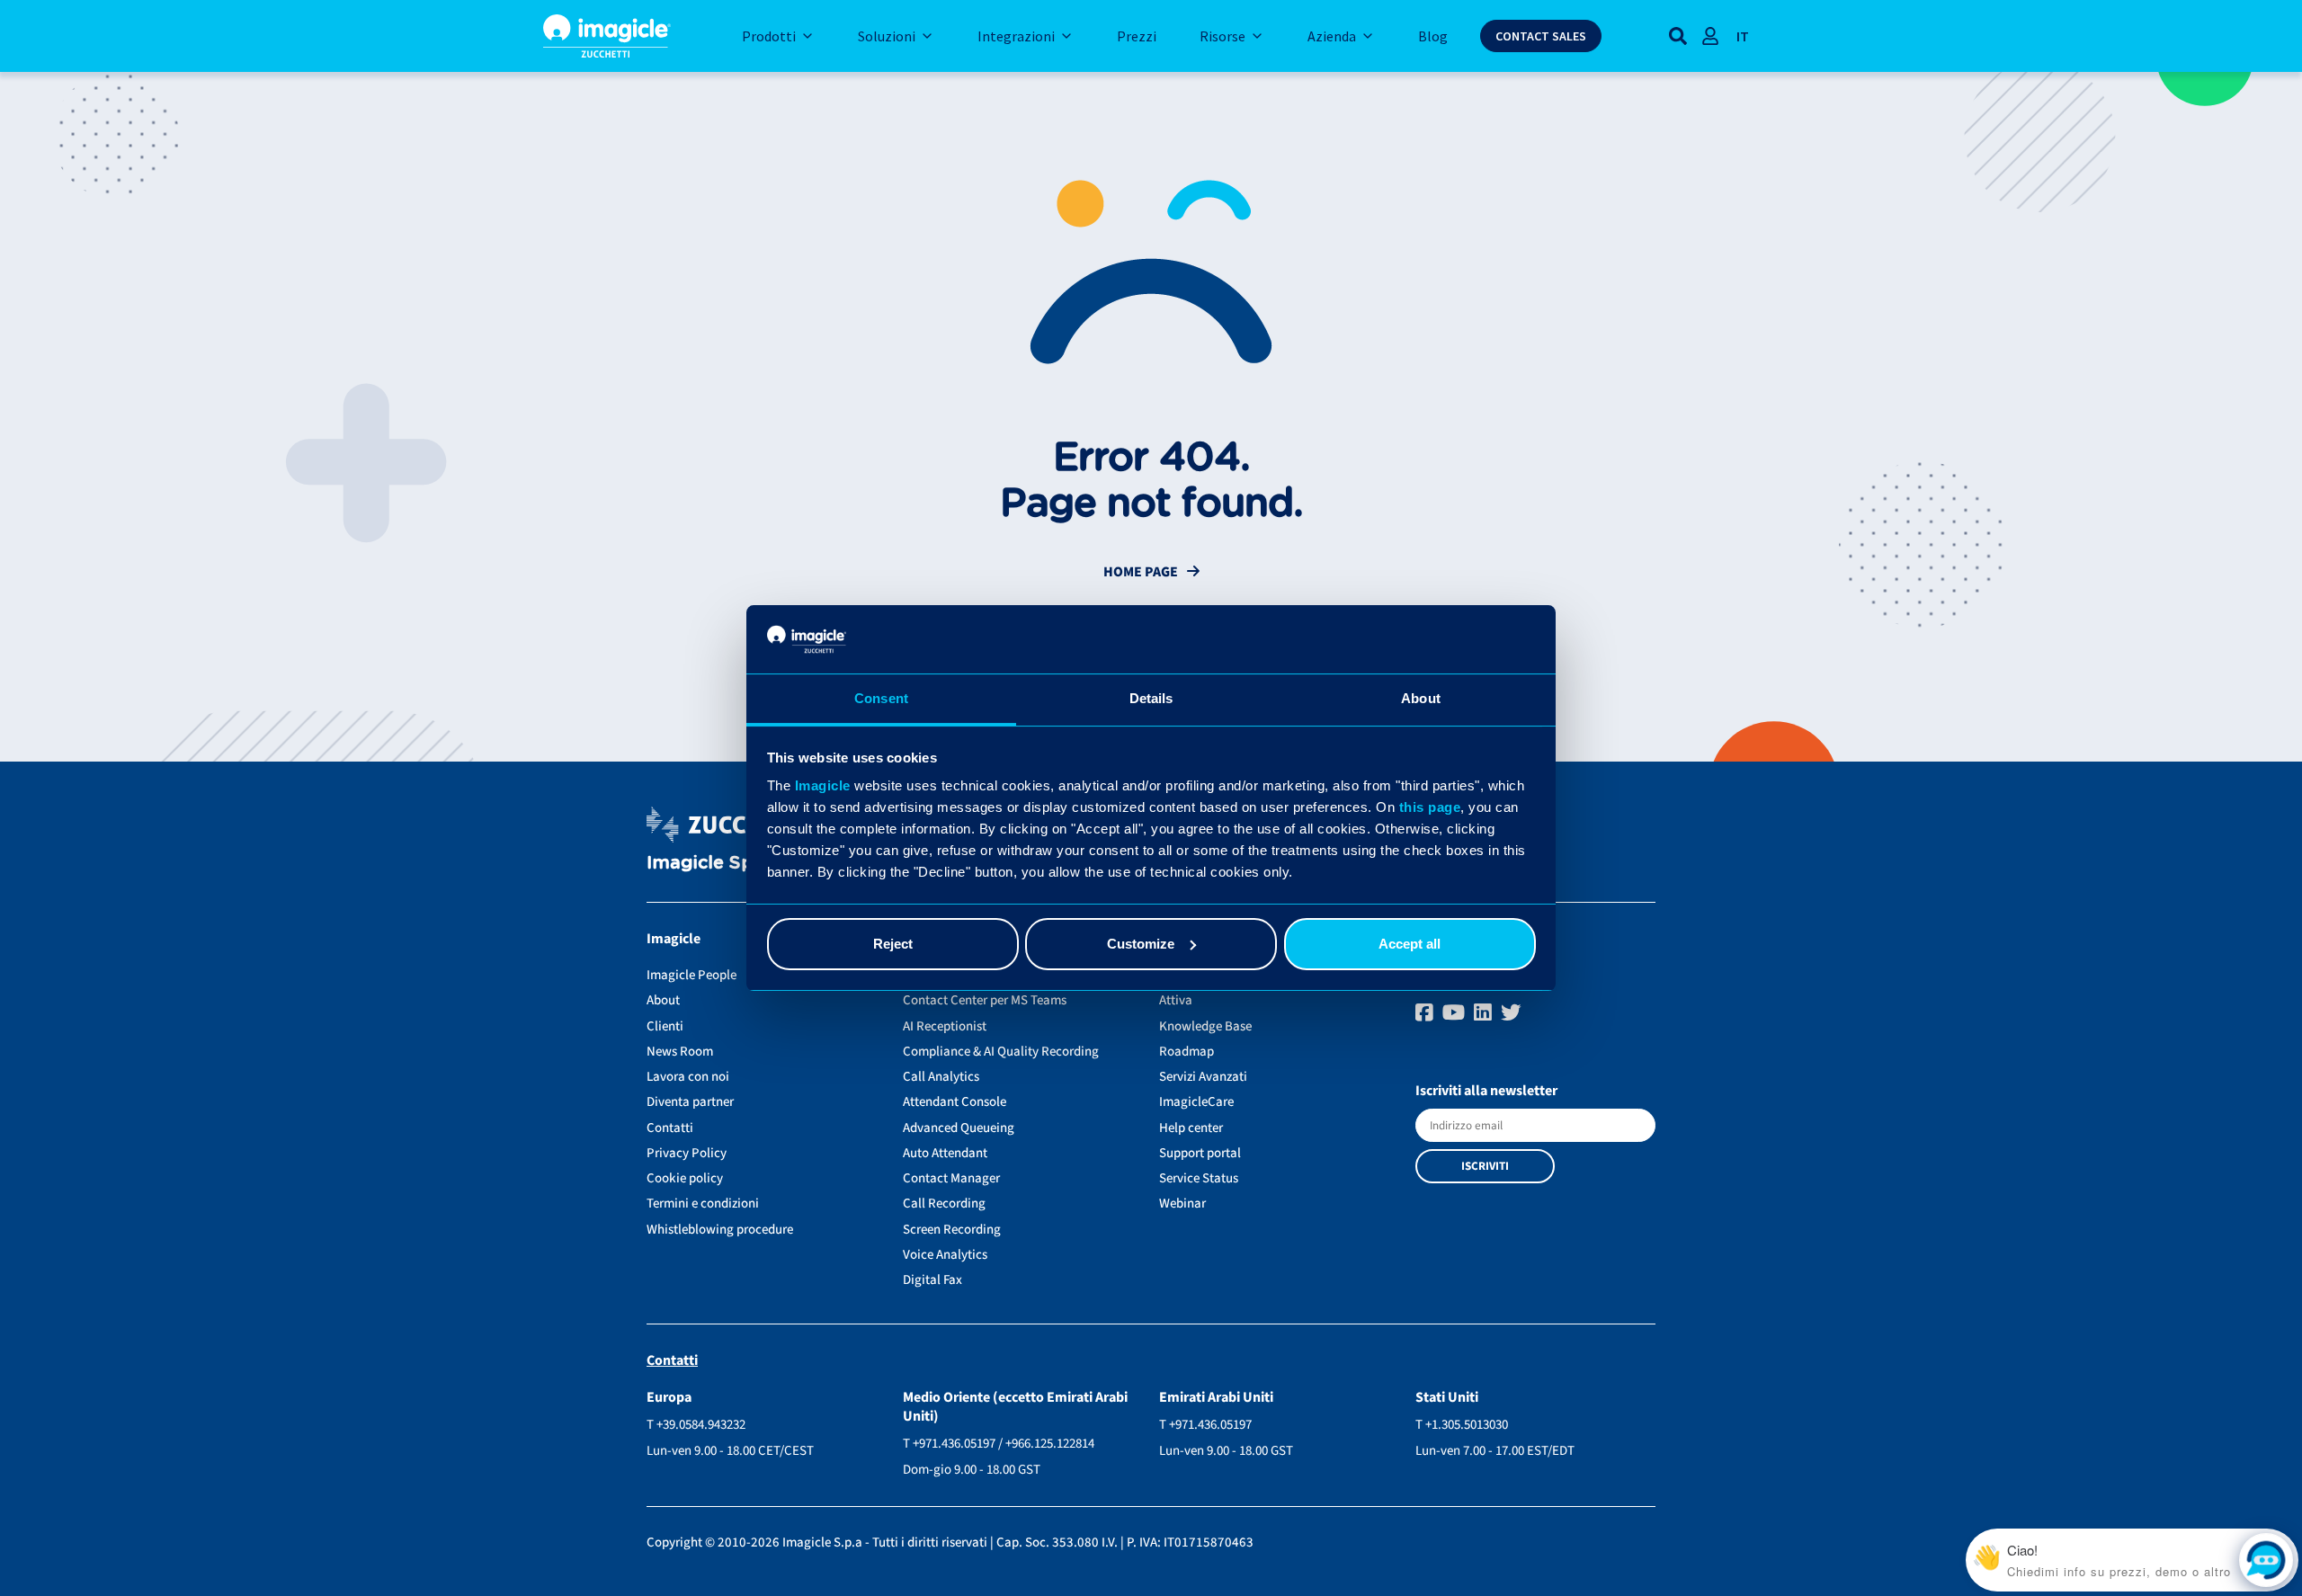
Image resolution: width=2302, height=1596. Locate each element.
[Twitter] (1511, 1013)
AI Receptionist (945, 1026)
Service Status (1199, 1178)
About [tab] (1421, 698)
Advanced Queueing (959, 1128)
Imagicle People (691, 975)
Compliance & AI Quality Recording (1001, 1052)
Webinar (1182, 1204)
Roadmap (1187, 1052)
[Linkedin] (1485, 1013)
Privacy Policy (687, 1153)
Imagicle (823, 785)
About (663, 1000)
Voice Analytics (945, 1255)
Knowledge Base (1205, 1026)
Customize (1141, 944)
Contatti (670, 1128)
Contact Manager (951, 1178)
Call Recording (944, 1204)
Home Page (1141, 572)
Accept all (1410, 944)
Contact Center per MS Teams (985, 1000)
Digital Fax (932, 1280)
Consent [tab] (881, 698)
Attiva (1176, 1000)
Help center (1191, 1128)
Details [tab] (1151, 698)
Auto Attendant (945, 1153)
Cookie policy (685, 1178)
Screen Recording (952, 1230)
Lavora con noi (688, 1077)
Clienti (665, 1026)
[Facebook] (1427, 1013)
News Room (680, 1052)
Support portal (1200, 1153)
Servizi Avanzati (1203, 1077)
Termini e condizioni (703, 1204)
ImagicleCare (1196, 1102)
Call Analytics (941, 1077)
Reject (893, 944)
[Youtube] (1456, 1013)
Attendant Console (955, 1102)
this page (1430, 807)
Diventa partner (690, 1102)
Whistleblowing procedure (720, 1230)
